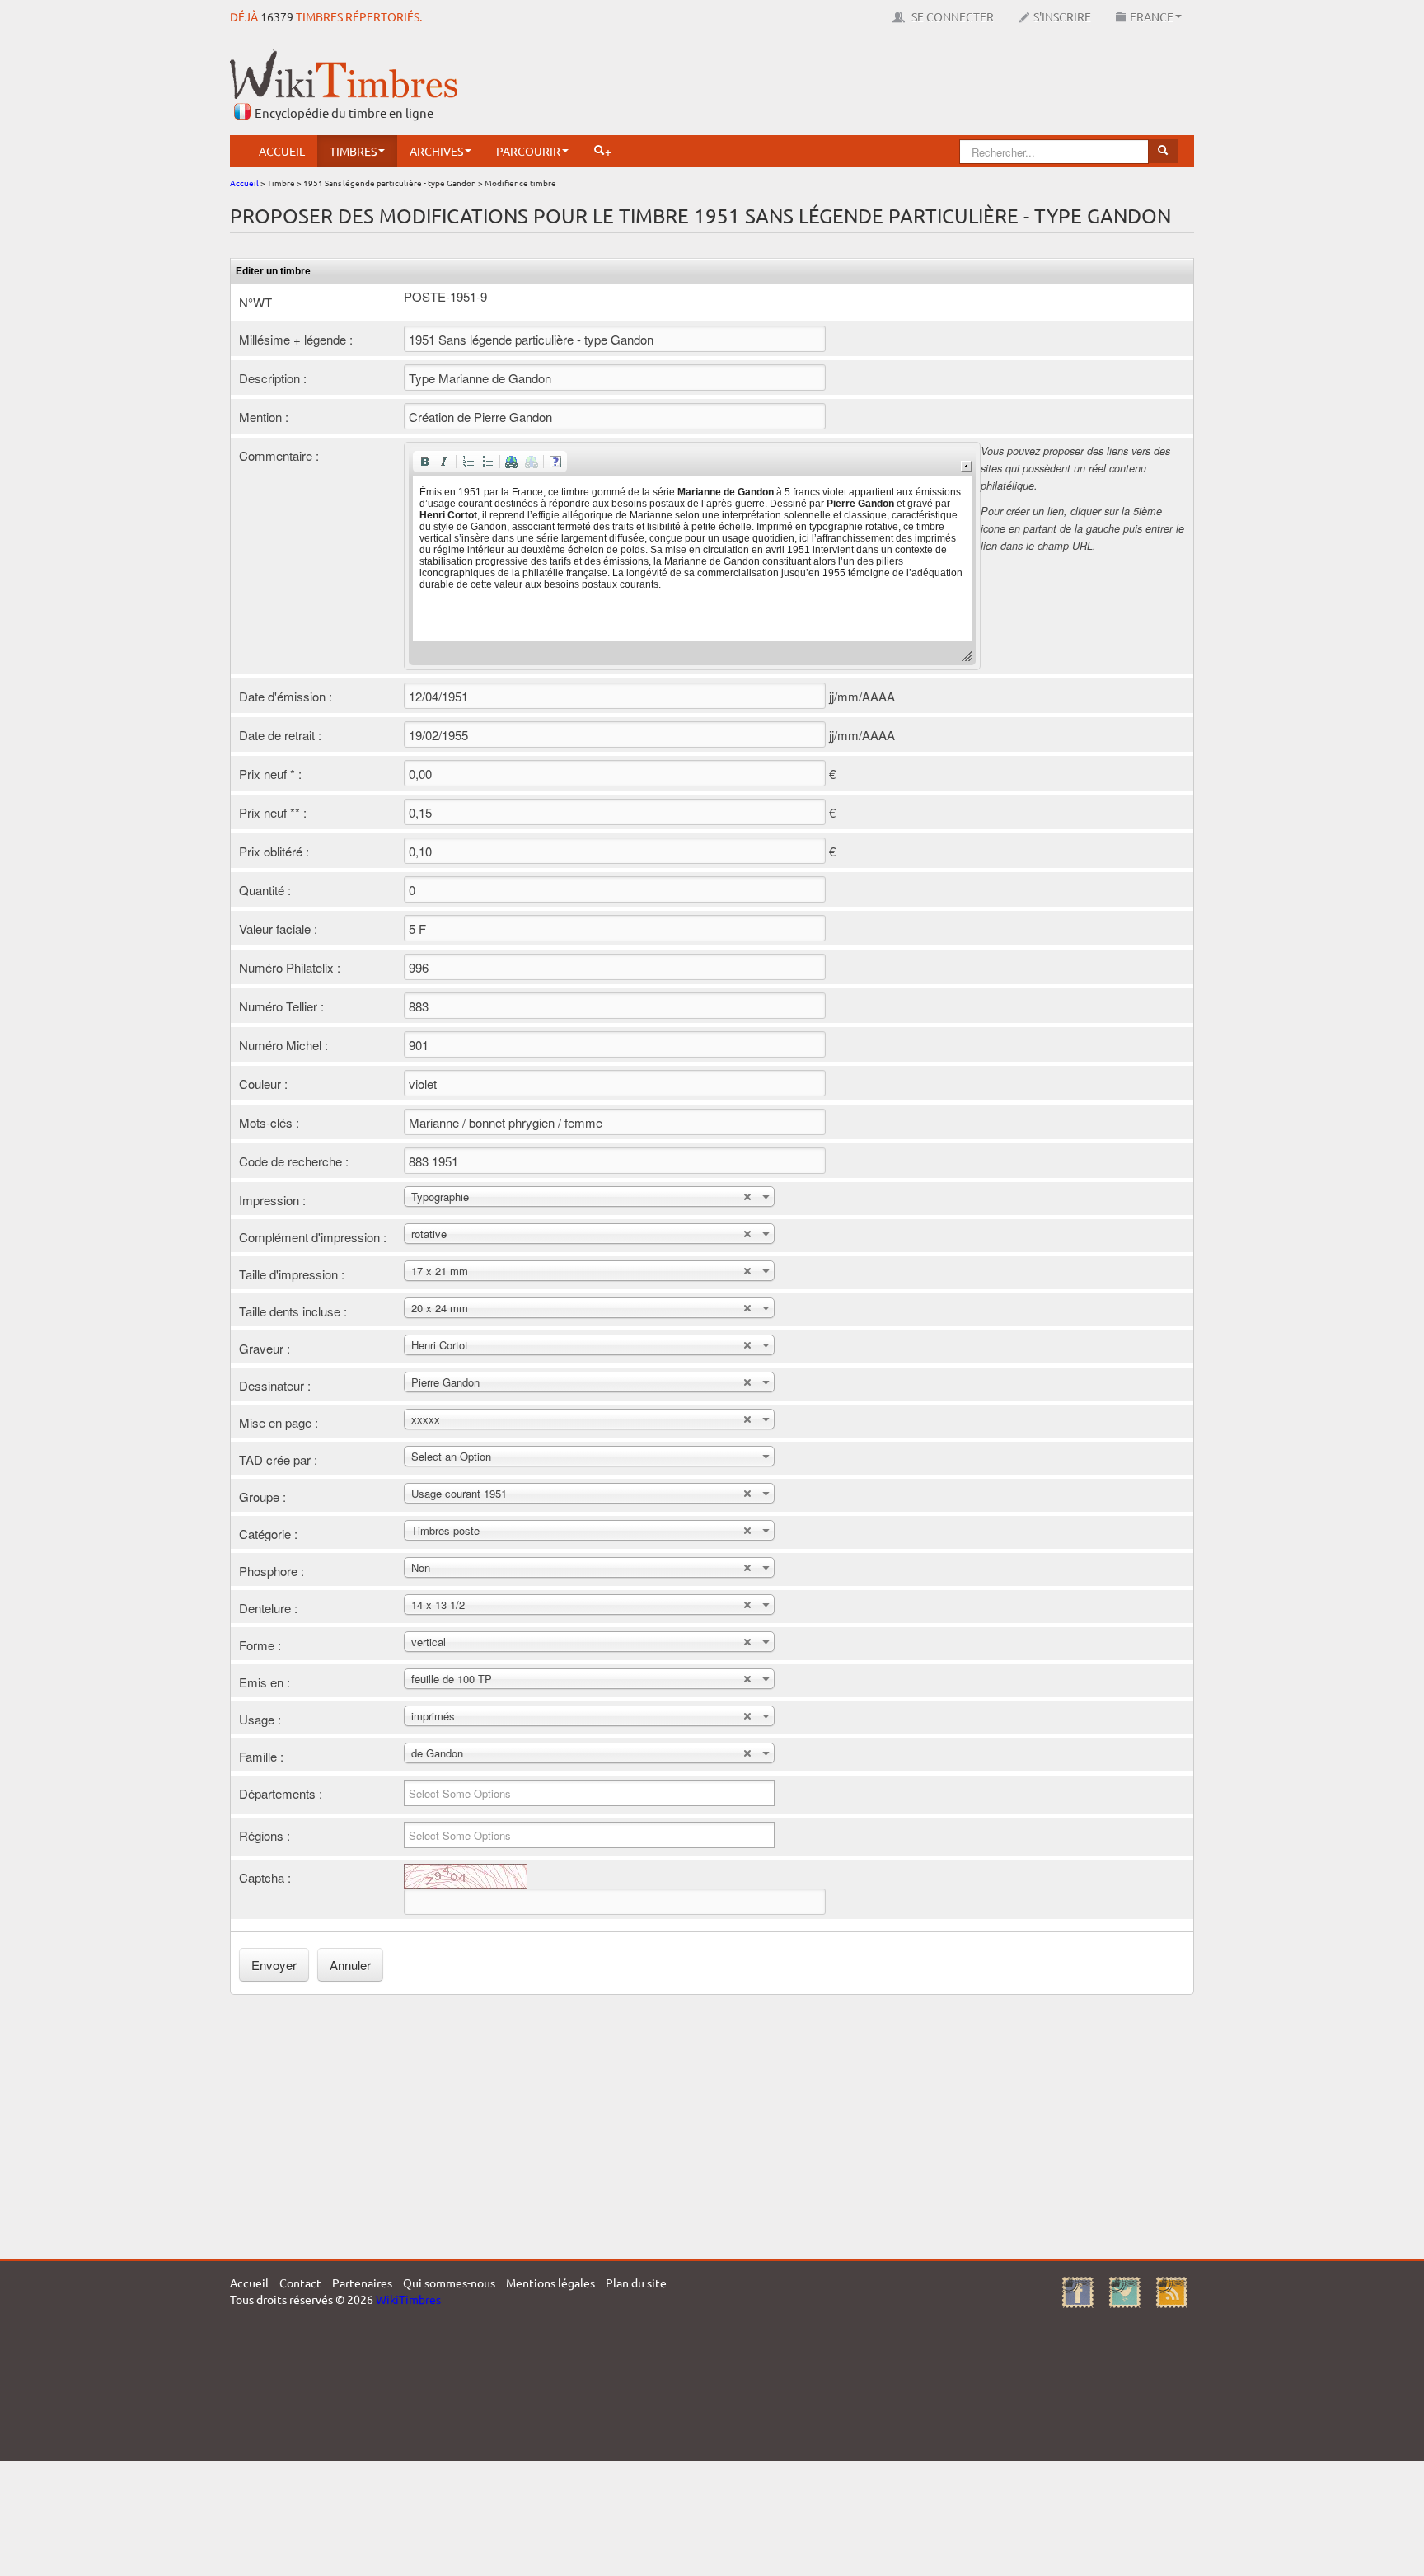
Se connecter (951, 16)
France (1152, 16)
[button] (424, 462)
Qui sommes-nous (449, 2283)
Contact (300, 2283)
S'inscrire (1062, 16)
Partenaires (362, 2283)
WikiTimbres (408, 2299)
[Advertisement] (894, 87)
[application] (692, 556)
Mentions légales (550, 2283)
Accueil (282, 151)
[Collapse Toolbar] (966, 466)
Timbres (353, 151)
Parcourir (528, 151)
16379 (277, 16)
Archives (436, 151)
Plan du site (636, 2283)
